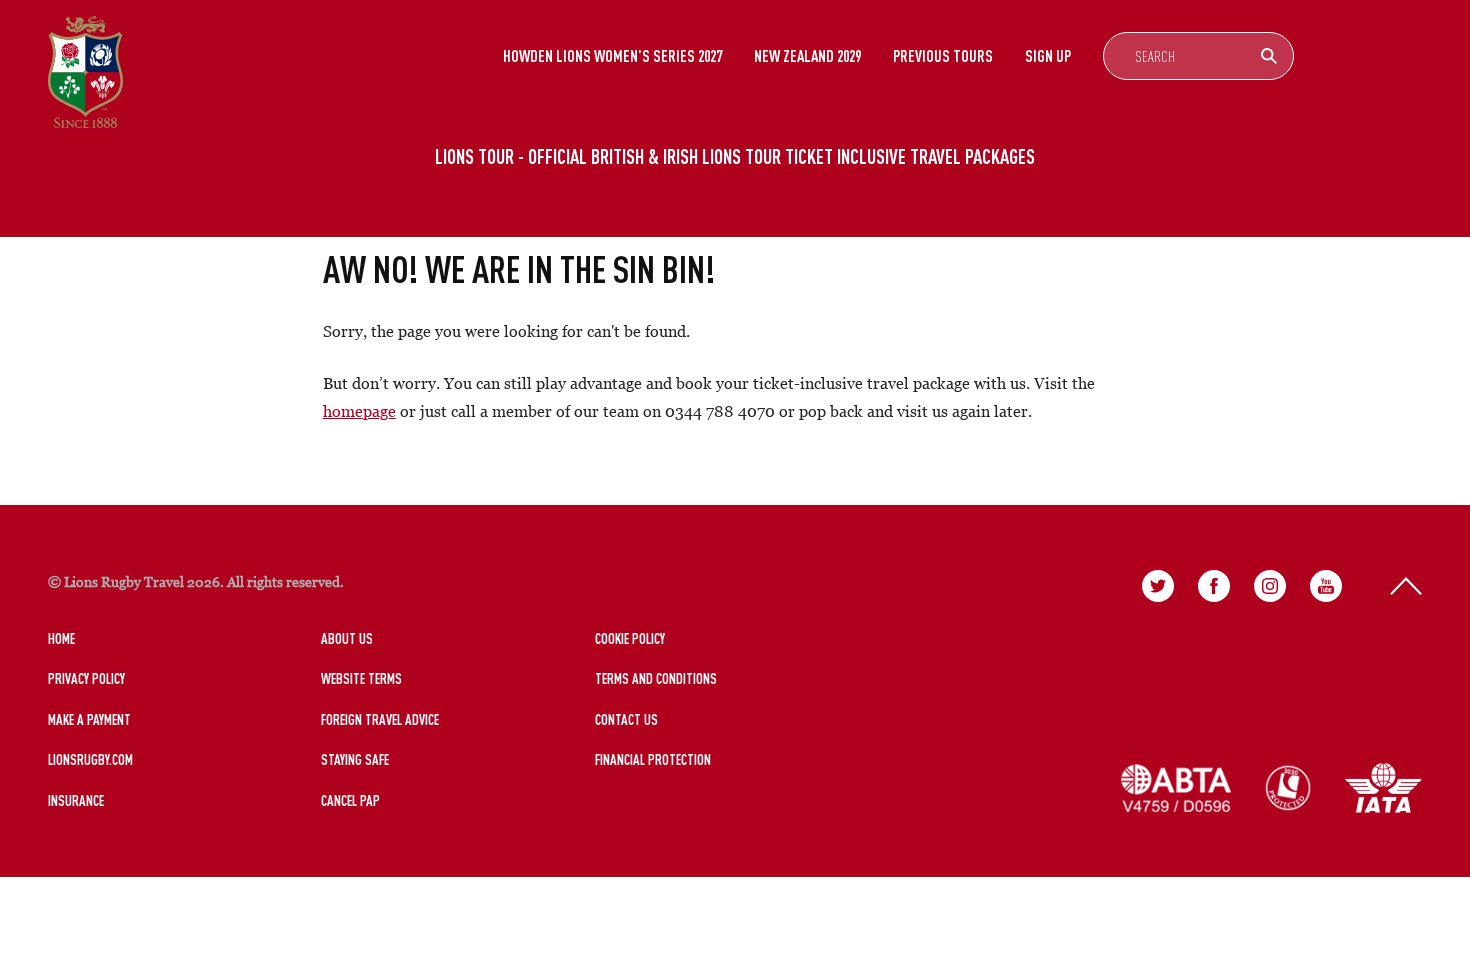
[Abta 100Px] (1176, 788)
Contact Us (626, 719)
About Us (347, 638)
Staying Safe (355, 759)
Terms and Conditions (656, 678)
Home (61, 638)
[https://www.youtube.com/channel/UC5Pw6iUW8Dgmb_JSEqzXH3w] (1326, 586)
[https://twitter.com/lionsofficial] (1158, 586)
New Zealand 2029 (807, 56)
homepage (359, 411)
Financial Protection (653, 759)
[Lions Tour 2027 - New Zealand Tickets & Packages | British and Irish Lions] (85, 72)
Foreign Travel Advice (380, 719)
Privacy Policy (86, 678)
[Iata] (1383, 788)
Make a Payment (89, 719)
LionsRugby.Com (90, 759)
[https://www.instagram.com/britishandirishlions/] (1270, 586)
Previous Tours (943, 56)
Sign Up (1048, 56)
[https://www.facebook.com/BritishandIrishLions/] (1214, 586)
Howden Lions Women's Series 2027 (612, 56)
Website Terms (361, 678)
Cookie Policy (630, 638)
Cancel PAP (350, 800)
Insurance (76, 800)
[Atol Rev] (1288, 788)
